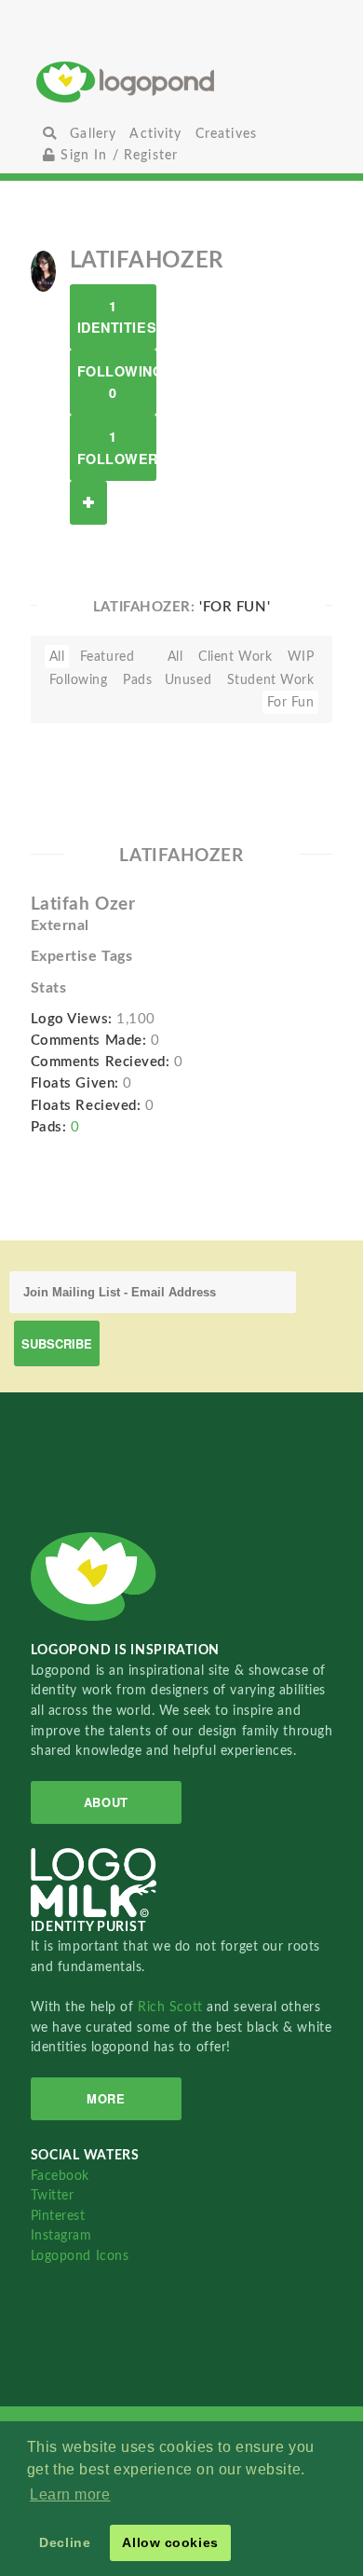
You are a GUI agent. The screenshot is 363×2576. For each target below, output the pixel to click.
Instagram (61, 2235)
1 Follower (117, 447)
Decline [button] (65, 2542)
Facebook (60, 2176)
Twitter (53, 2195)
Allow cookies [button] (170, 2542)
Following (79, 680)
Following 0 (117, 382)
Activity (155, 134)
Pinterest (58, 2216)
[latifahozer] (43, 270)
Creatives (226, 134)
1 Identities (117, 316)
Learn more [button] (70, 2494)
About (106, 1802)
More (106, 2098)
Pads (137, 680)
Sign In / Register (117, 155)
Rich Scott (172, 2007)
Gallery (93, 134)
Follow (88, 503)
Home (181, 82)
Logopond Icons (80, 2256)
